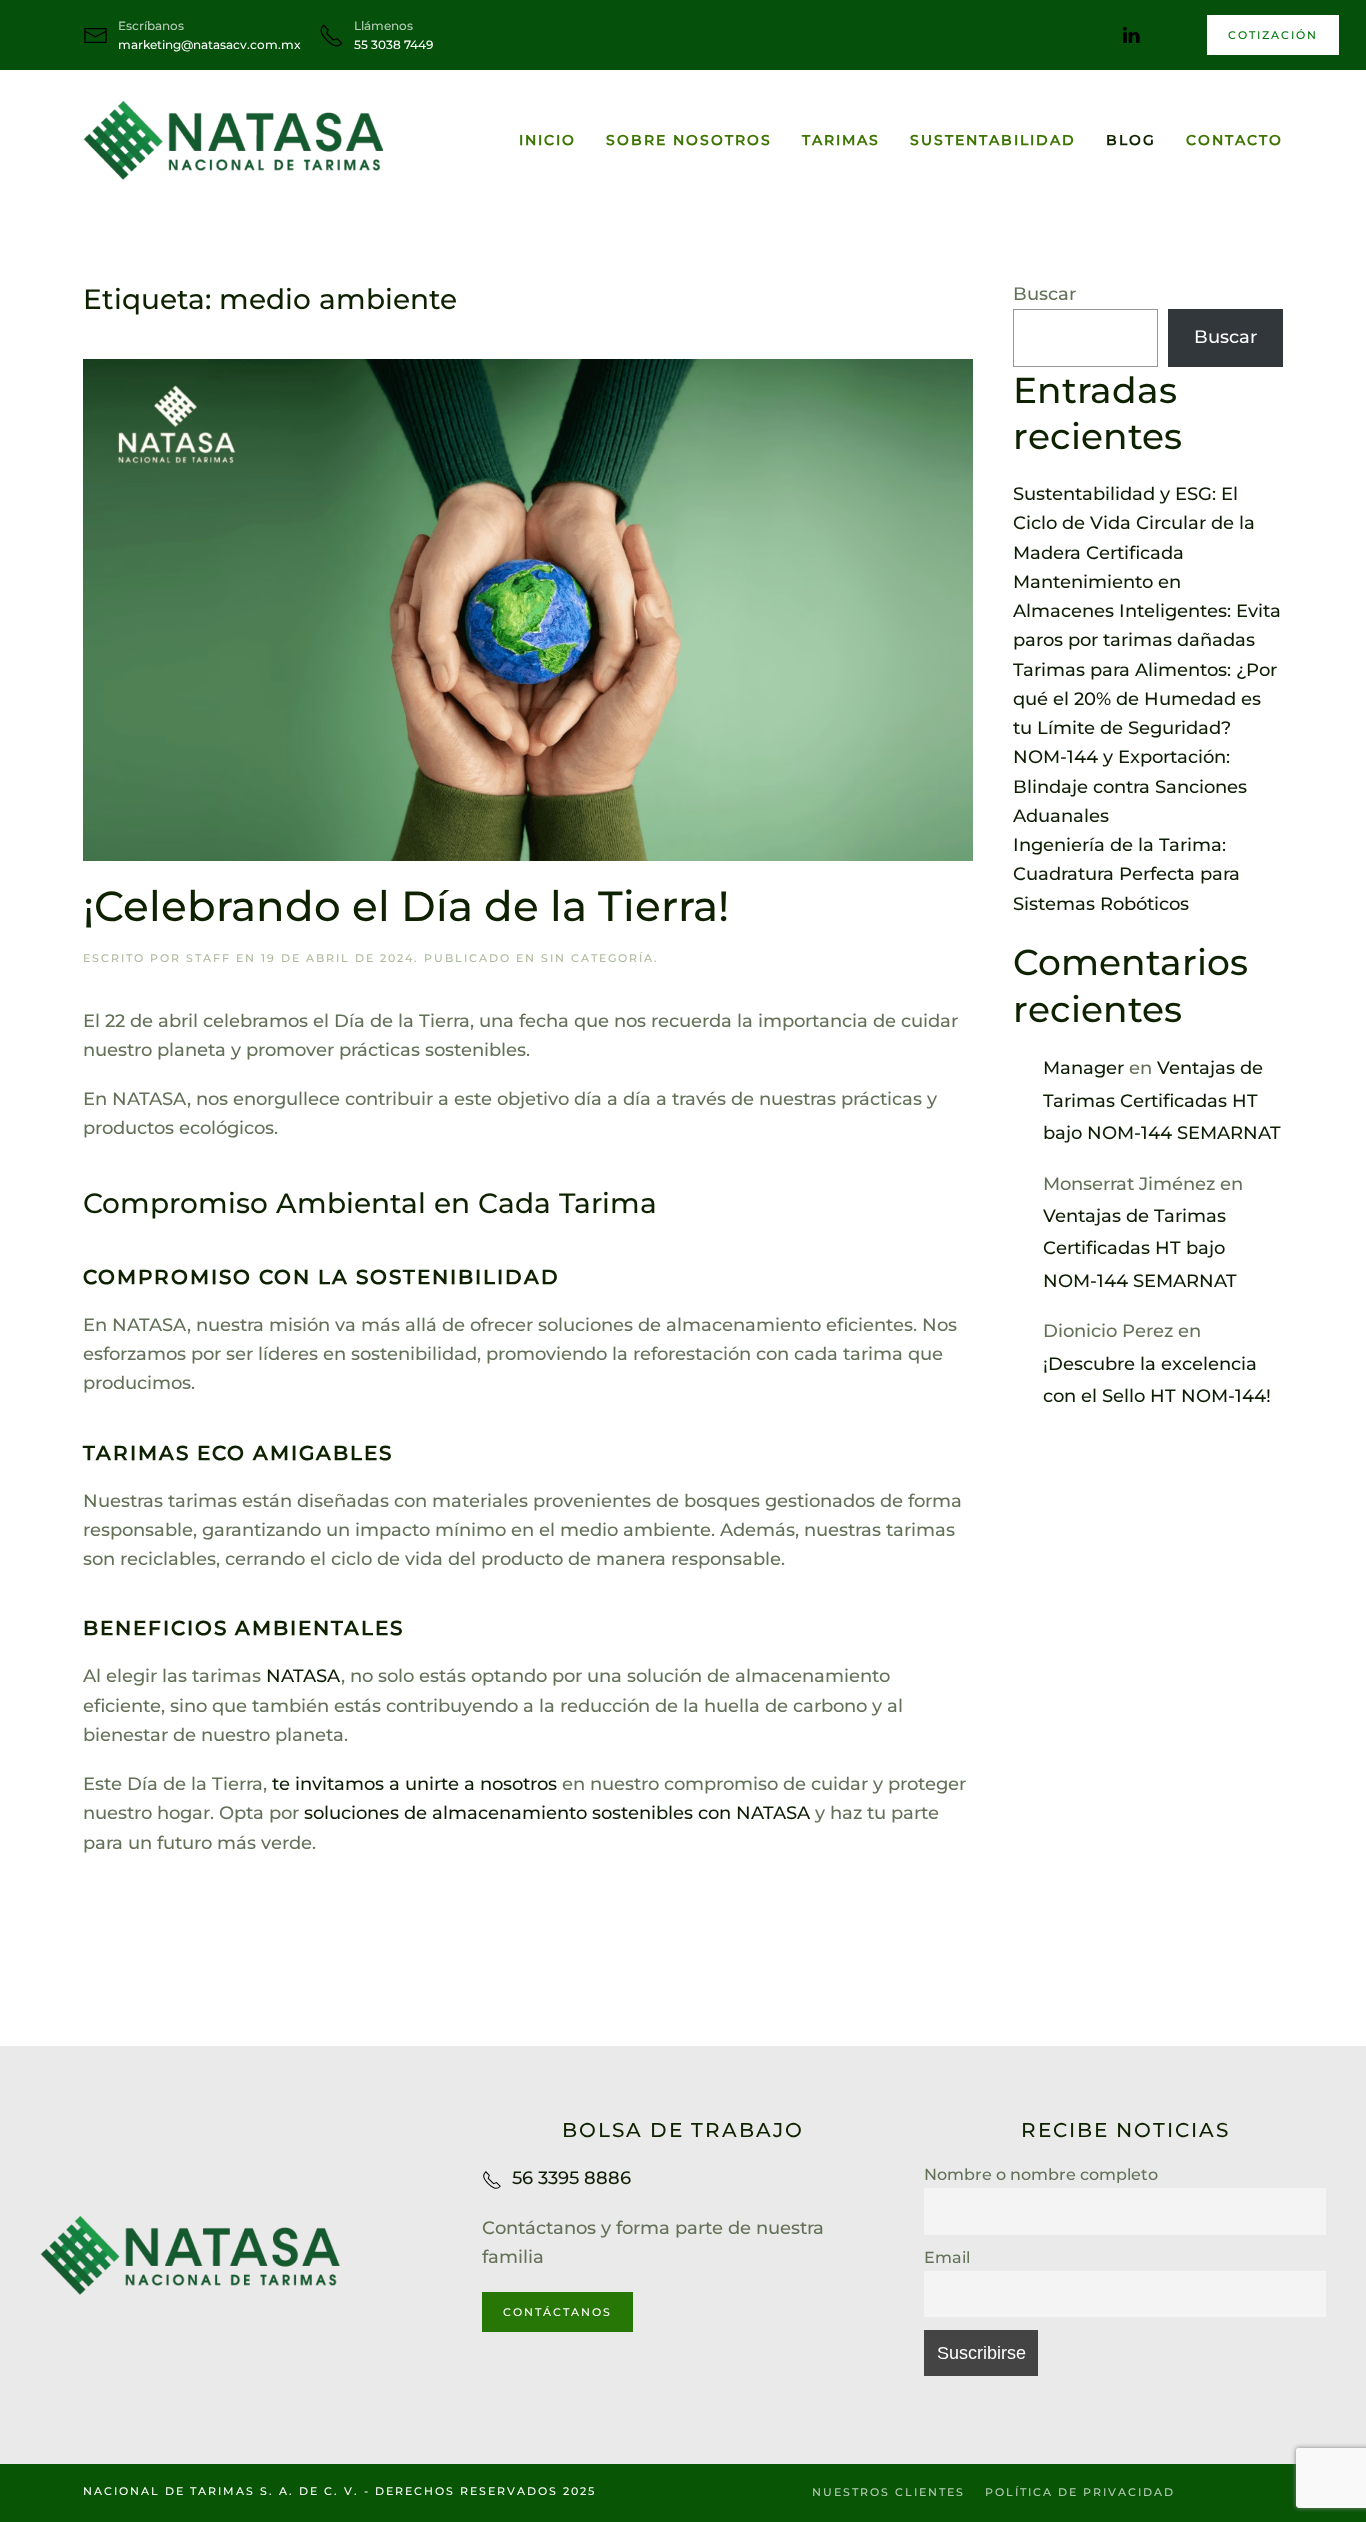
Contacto (1234, 140)
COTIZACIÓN (1273, 35)
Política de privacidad (1080, 2492)
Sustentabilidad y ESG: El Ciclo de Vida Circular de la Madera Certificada (1134, 523)
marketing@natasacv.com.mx (209, 44)
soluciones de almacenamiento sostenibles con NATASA (557, 1813)
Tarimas (841, 140)
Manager (1083, 1068)
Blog (1131, 140)
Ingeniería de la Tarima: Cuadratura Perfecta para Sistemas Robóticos (1126, 874)
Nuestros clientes (888, 2492)
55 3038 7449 (393, 44)
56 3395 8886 (571, 2178)
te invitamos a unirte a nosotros (414, 1784)
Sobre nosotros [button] (689, 140)
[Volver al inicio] (233, 140)
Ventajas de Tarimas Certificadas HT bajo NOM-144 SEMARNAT (1162, 1100)
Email (947, 2257)
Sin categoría (597, 958)
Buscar (1044, 294)
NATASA (303, 1676)
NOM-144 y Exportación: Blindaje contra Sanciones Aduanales (1130, 786)
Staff (208, 958)
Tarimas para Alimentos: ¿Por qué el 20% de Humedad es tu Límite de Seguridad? (1145, 699)
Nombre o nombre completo (1041, 2174)
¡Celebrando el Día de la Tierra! (406, 906)
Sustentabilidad (993, 140)
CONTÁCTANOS (557, 2312)
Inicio (547, 140)
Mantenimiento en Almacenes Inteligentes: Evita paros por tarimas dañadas (1147, 611)
